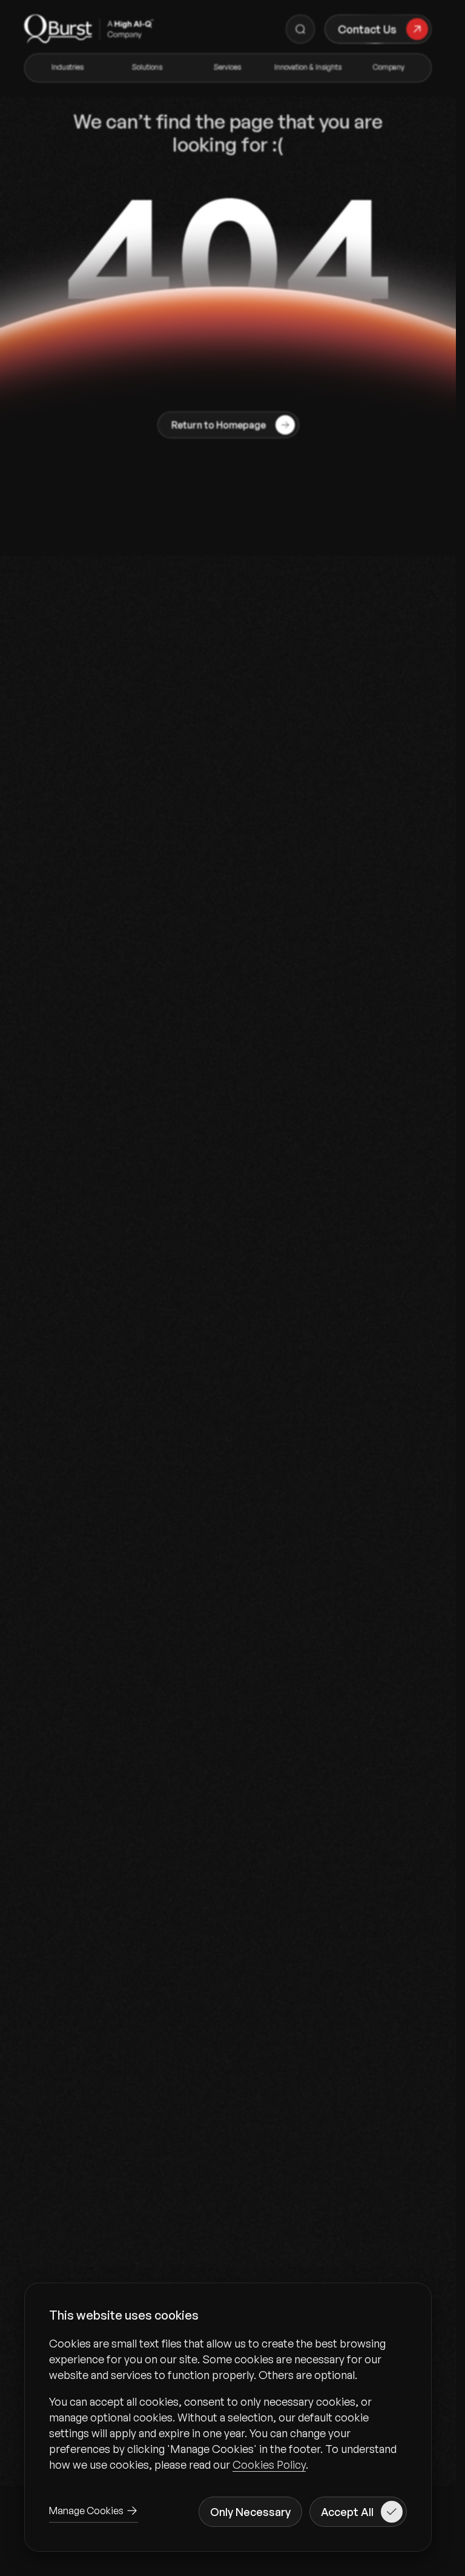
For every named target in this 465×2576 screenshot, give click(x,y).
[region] (228, 2404)
